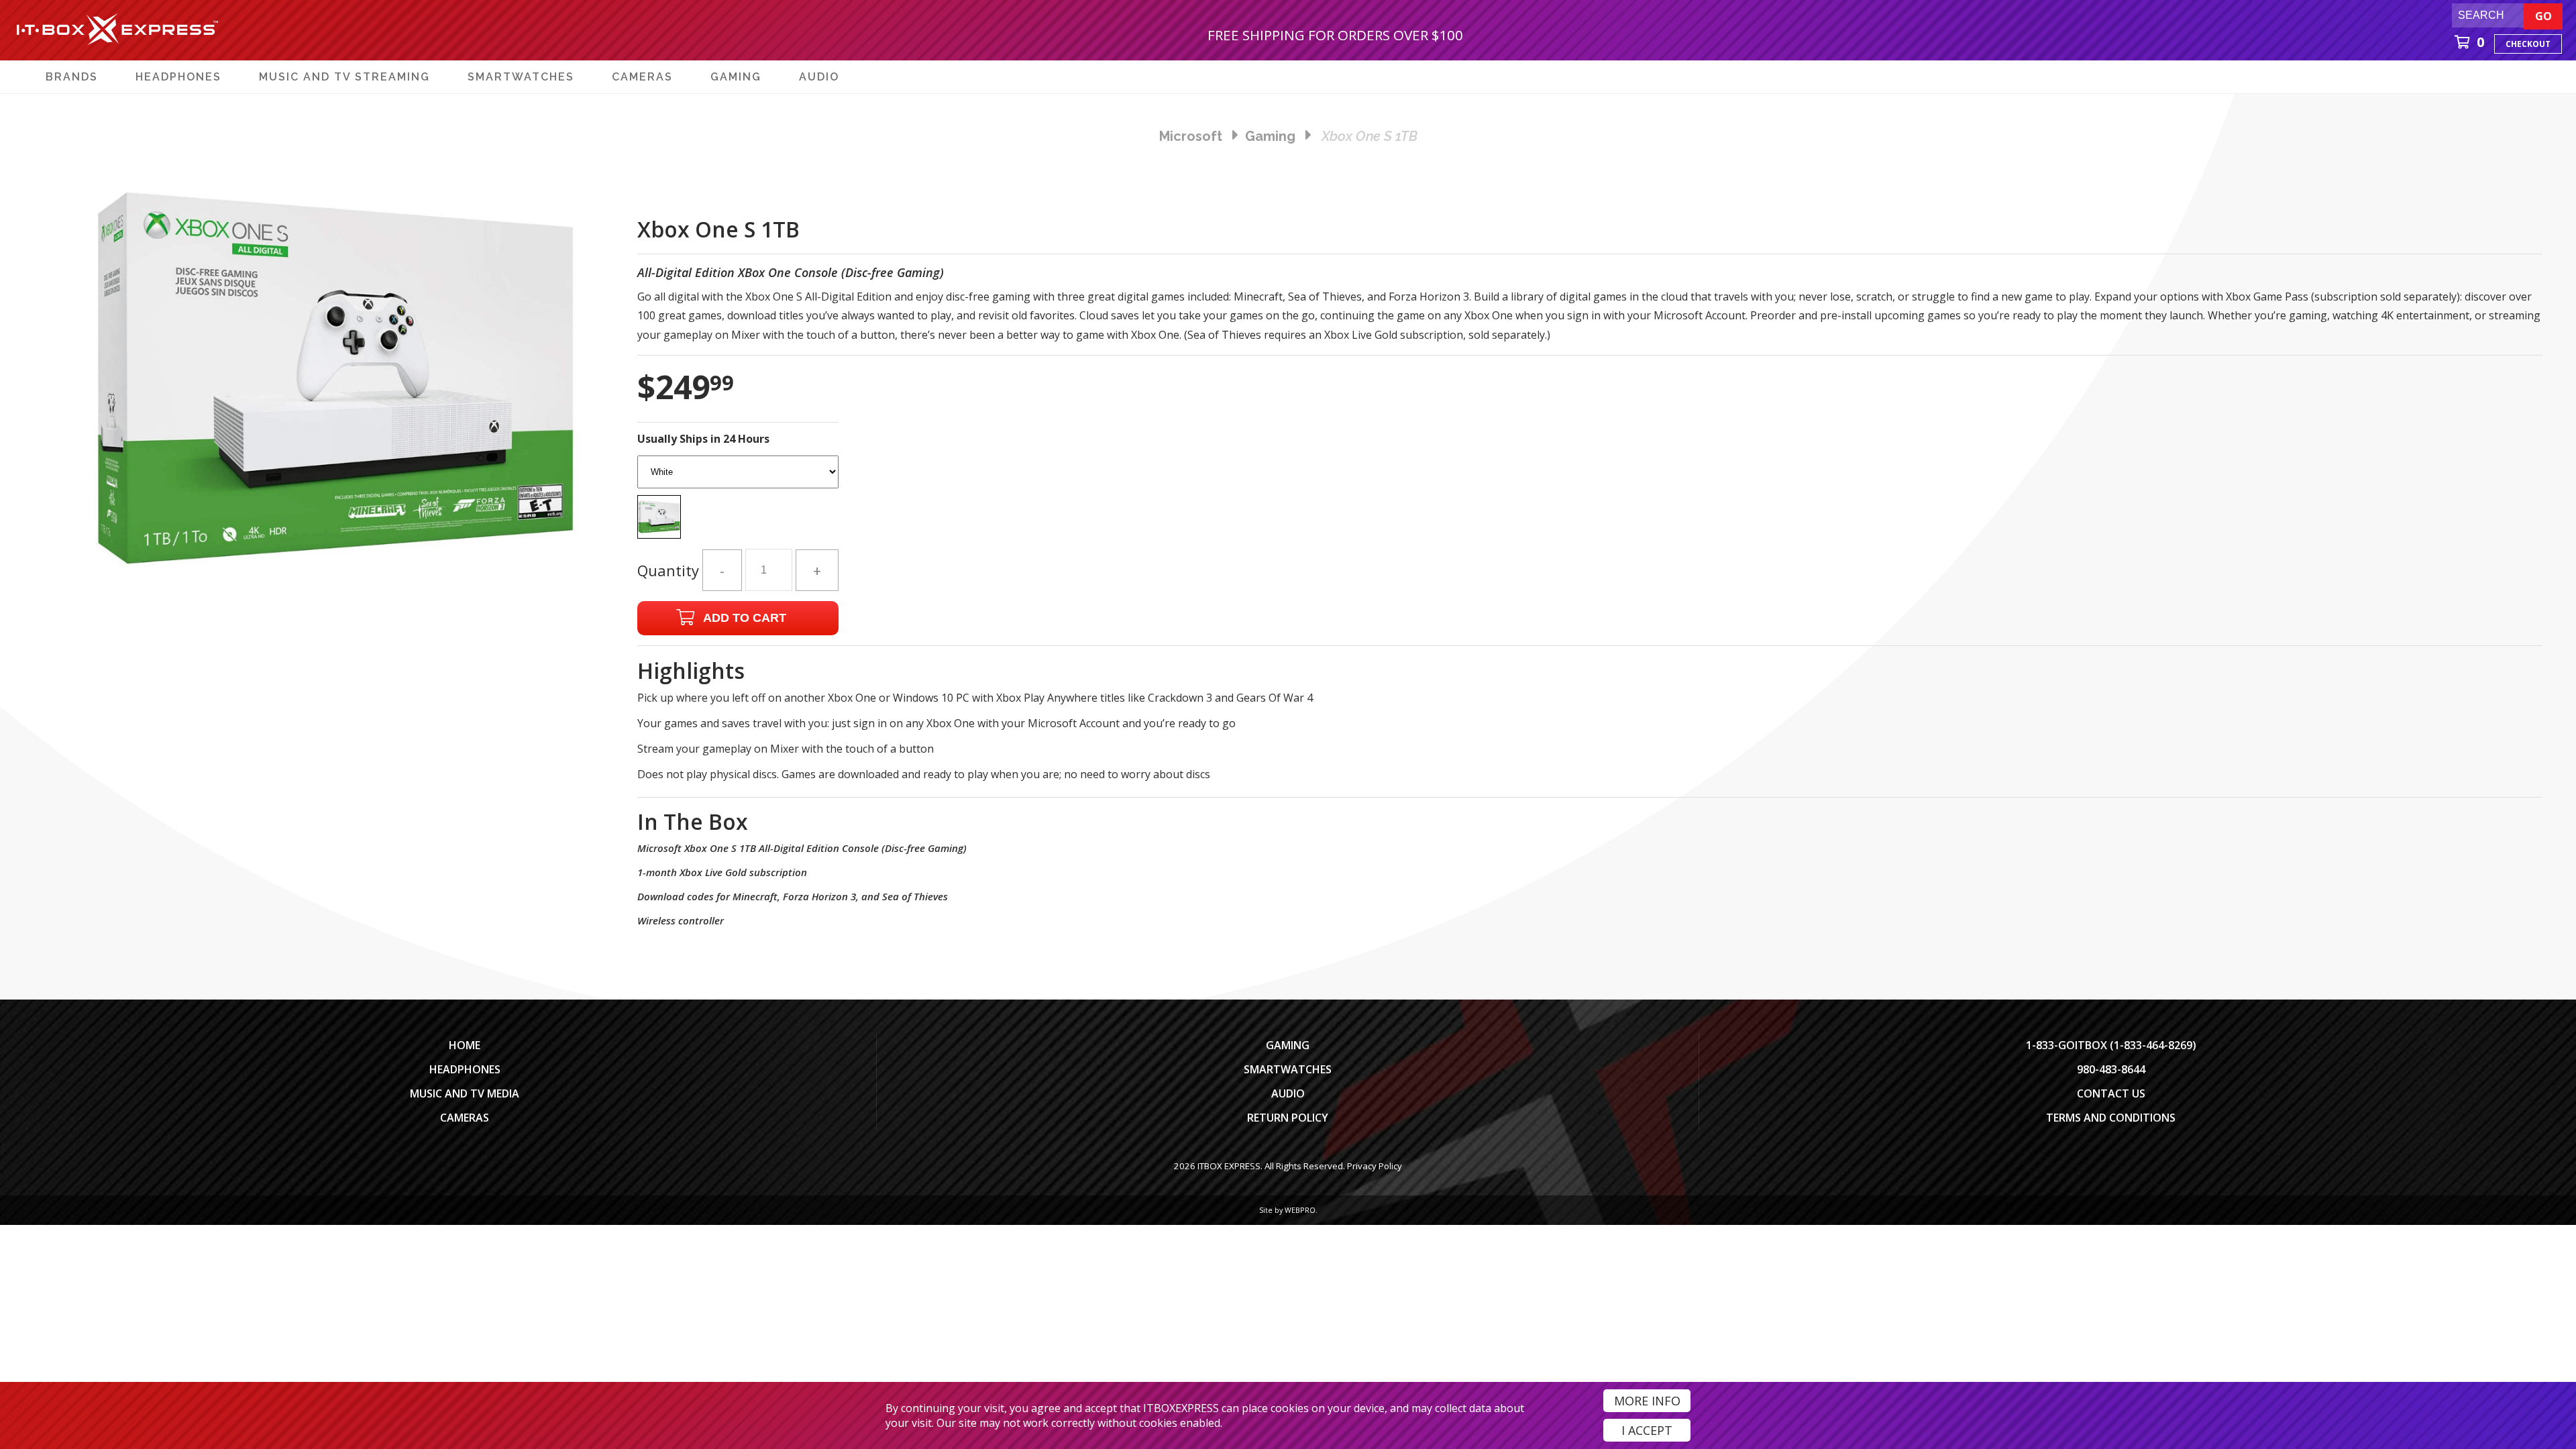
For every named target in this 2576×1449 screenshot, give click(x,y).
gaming (1270, 136)
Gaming (1288, 1045)
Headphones (465, 1069)
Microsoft (1191, 136)
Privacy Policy (1375, 1166)
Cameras (465, 1118)
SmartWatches (1288, 1069)
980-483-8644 (2111, 1069)
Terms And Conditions (2111, 1118)
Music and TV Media (465, 1093)
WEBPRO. (1301, 1210)
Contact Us (2111, 1093)
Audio (1288, 1093)
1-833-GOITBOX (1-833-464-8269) (2111, 1045)
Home (465, 1045)
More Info (1647, 1401)
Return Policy (1288, 1118)
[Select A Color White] (738, 501)
